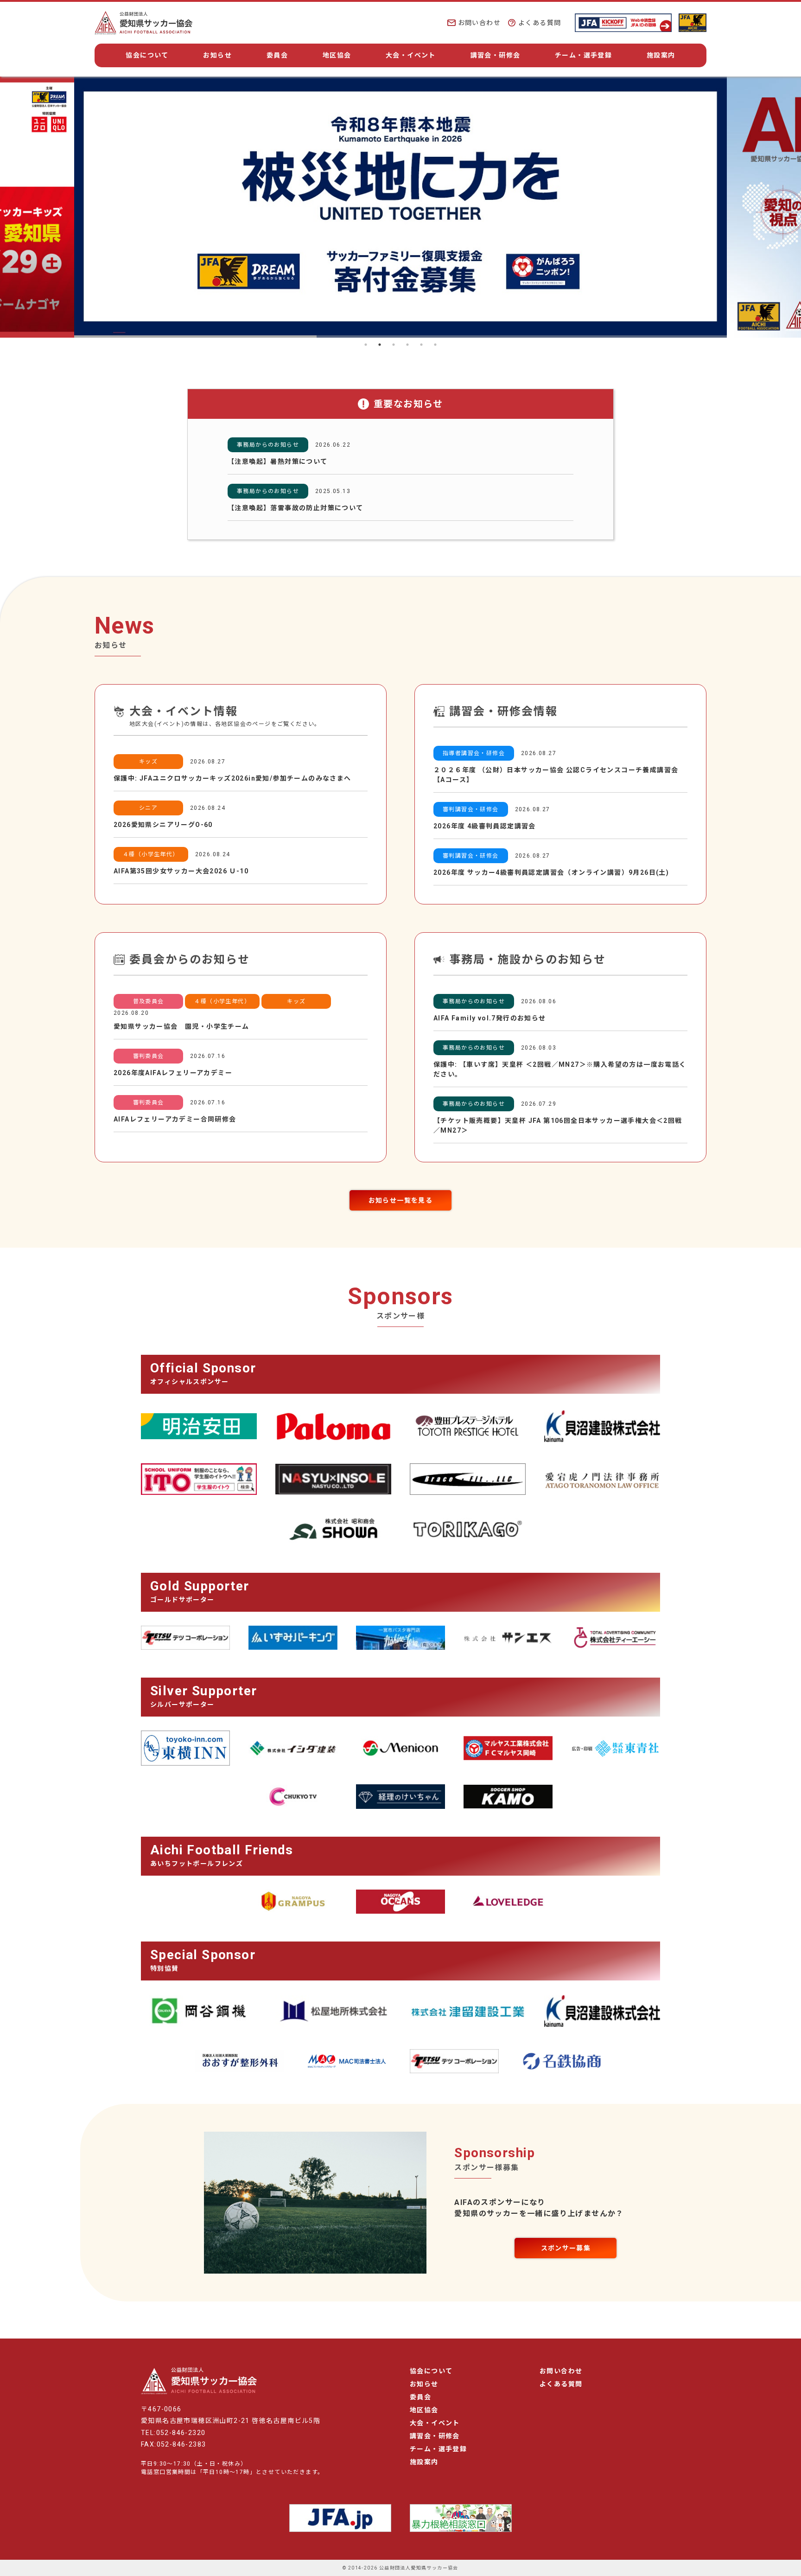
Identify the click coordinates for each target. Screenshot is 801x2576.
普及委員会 (149, 1001)
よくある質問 (540, 23)
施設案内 (661, 55)
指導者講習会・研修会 (474, 753)
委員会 (277, 55)
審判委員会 (149, 1056)
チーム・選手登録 (583, 55)
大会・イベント (411, 55)
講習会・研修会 (496, 55)
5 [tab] (421, 345)
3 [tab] (394, 345)
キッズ (148, 762)
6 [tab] (435, 345)
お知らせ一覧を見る (401, 1200)
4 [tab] (407, 345)
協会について (147, 55)
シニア (148, 808)
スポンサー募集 (566, 2248)
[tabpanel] (400, 207)
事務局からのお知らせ (268, 445)
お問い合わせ (479, 23)
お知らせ (217, 55)
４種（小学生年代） (151, 854)
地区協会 (337, 55)
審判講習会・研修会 (471, 809)
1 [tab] (366, 345)
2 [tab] (380, 345)
